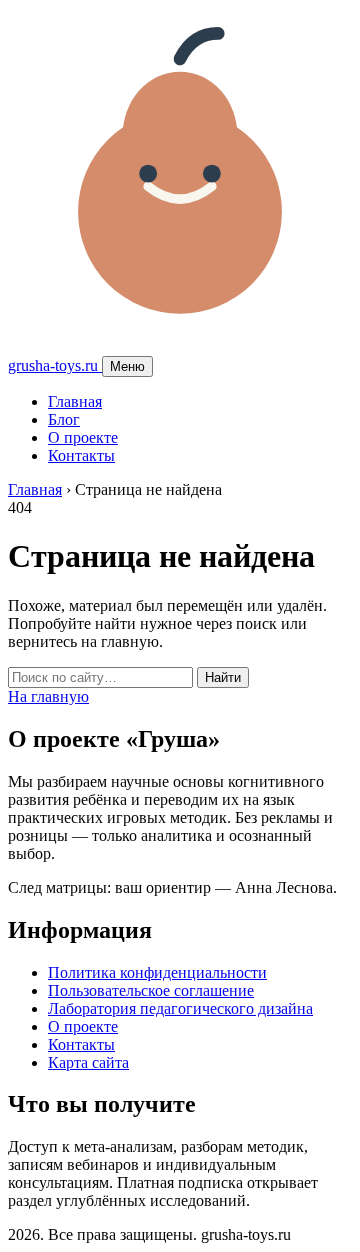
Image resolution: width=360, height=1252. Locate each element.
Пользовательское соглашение (151, 990)
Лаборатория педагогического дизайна (180, 1008)
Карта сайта (88, 1062)
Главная (75, 401)
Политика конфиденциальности (157, 972)
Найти (223, 677)
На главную (48, 696)
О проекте (83, 437)
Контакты (81, 455)
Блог (64, 419)
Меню (127, 366)
